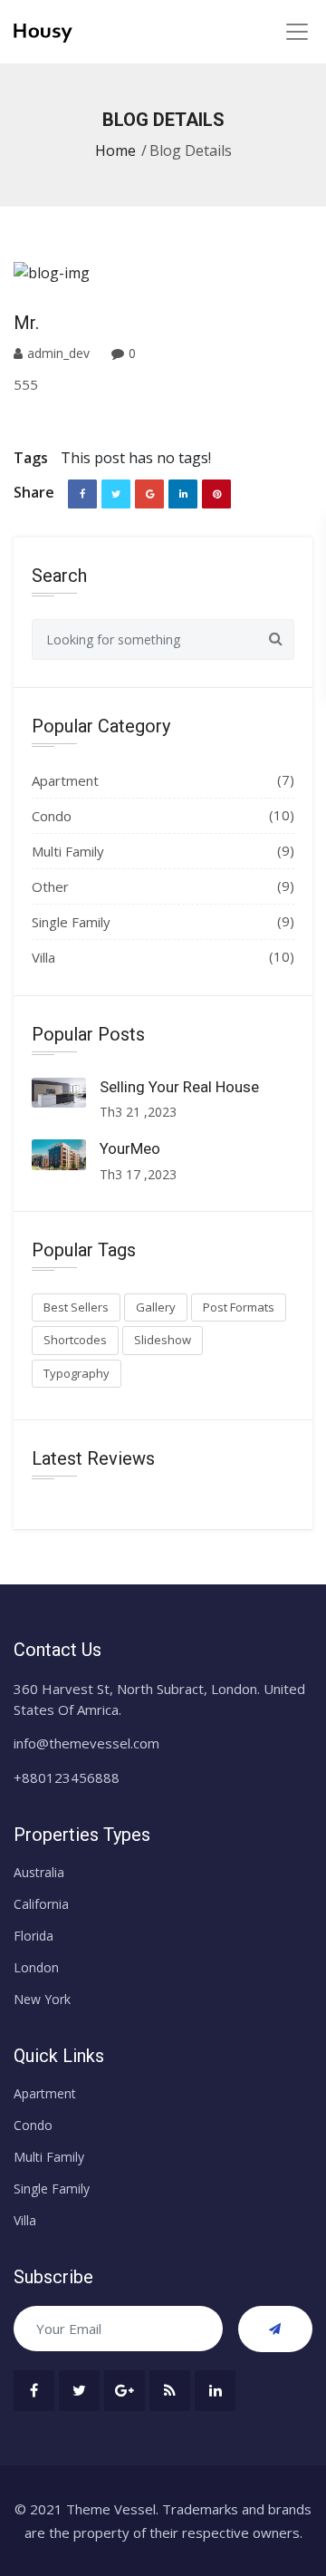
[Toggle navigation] (297, 31)
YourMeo (130, 1148)
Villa (43, 957)
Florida (34, 1936)
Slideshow (163, 1340)
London (36, 1967)
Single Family (71, 922)
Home (115, 150)
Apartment (65, 780)
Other (50, 886)
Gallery (156, 1307)
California (41, 1904)
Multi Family (68, 851)
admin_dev (60, 353)
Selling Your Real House (179, 1087)
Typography (77, 1373)
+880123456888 (67, 1777)
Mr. (26, 323)
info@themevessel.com (86, 1743)
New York (42, 1999)
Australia (39, 1872)
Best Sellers (76, 1307)
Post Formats (239, 1307)
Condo (52, 816)
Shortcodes (75, 1340)
